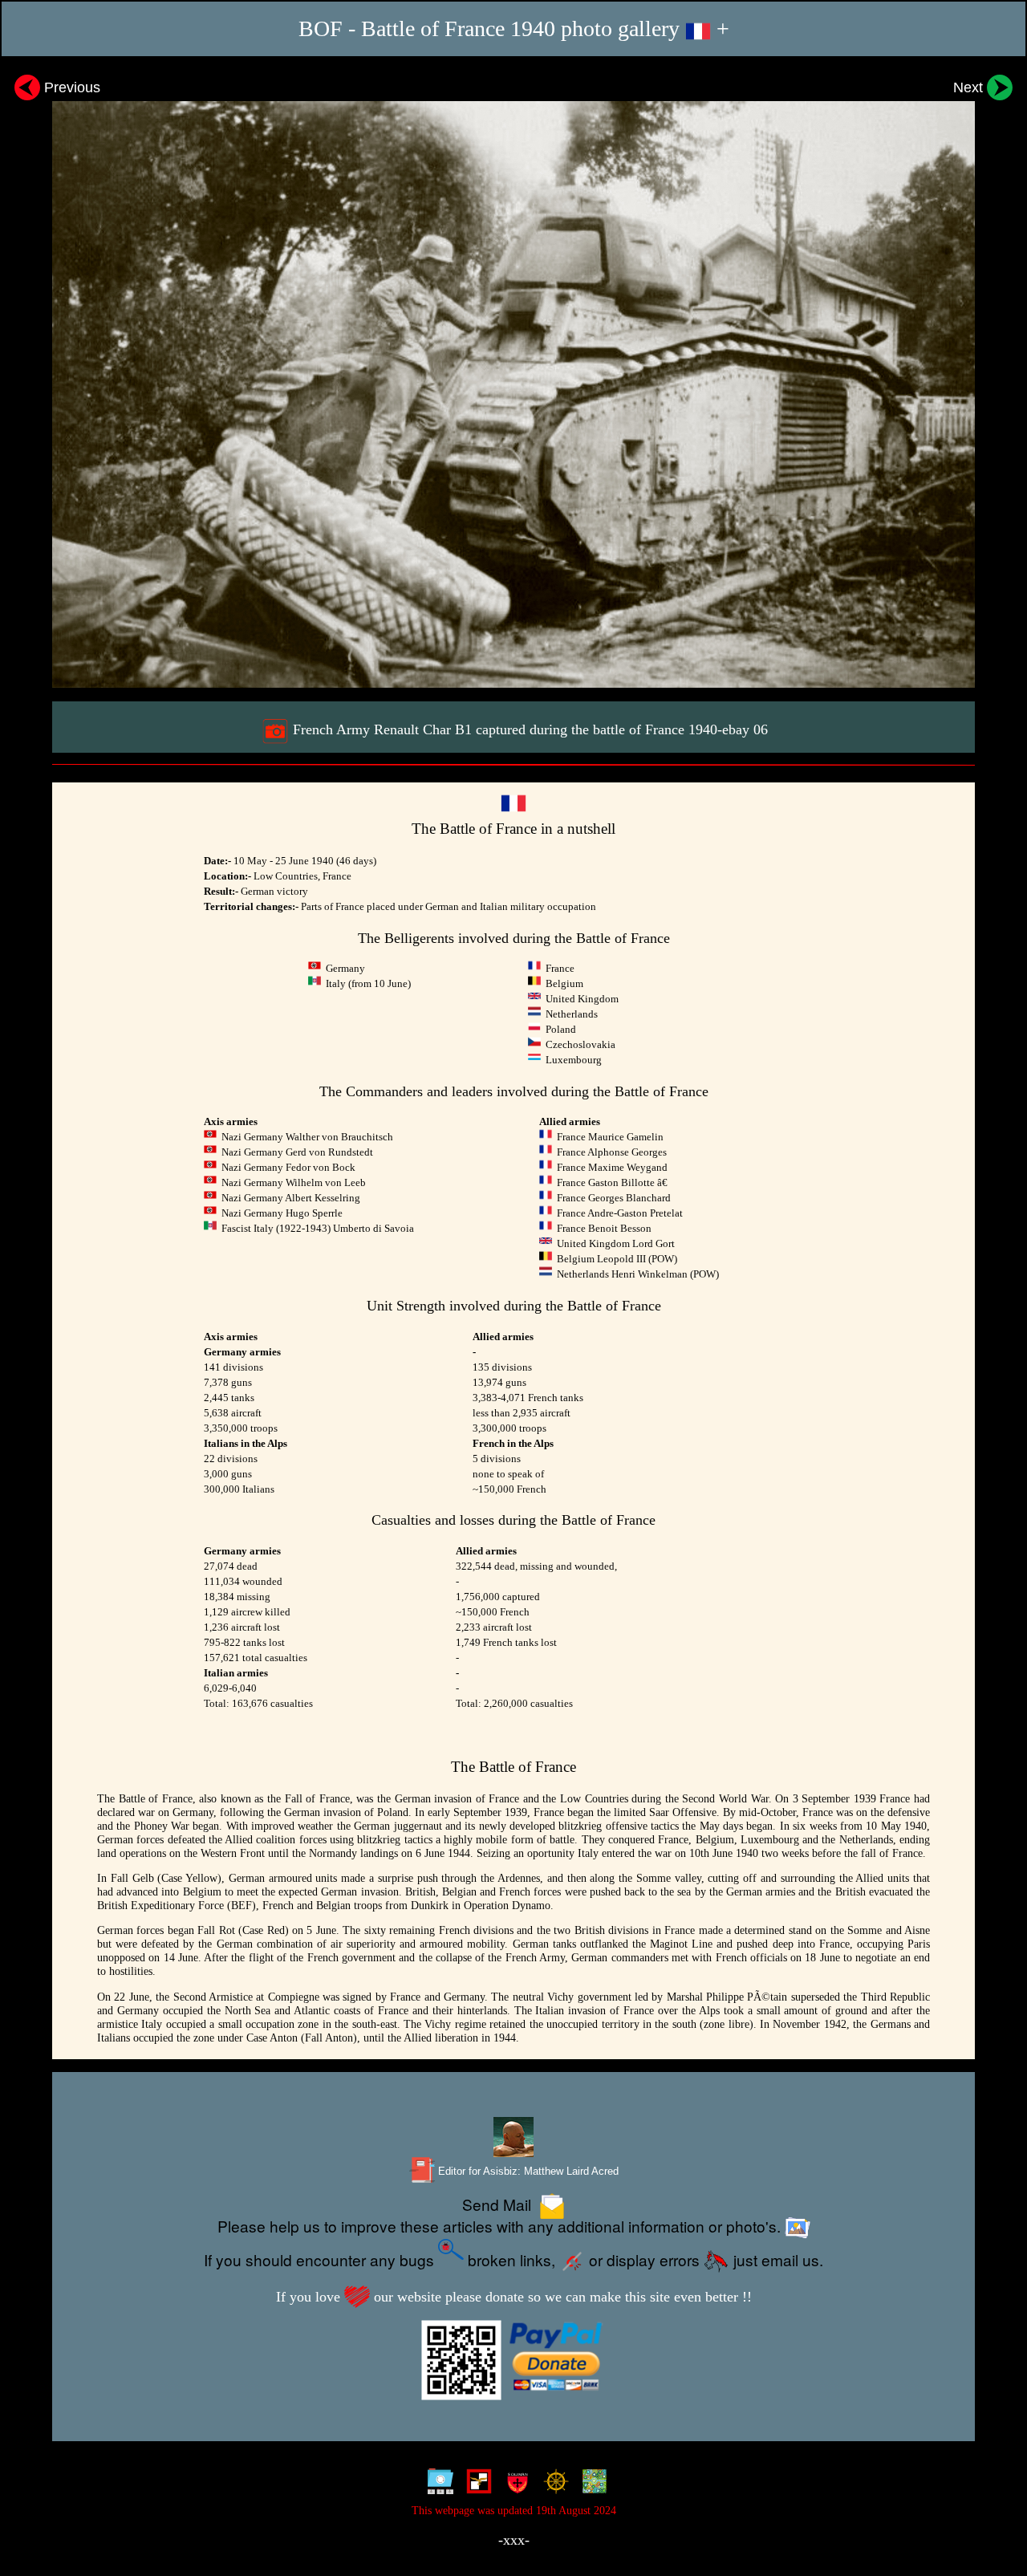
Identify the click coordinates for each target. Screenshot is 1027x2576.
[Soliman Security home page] (514, 2485)
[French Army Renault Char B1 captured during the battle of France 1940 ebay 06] (513, 378)
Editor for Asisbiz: (527, 2171)
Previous (70, 87)
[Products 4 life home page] (591, 2485)
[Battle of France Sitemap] (437, 2485)
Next (970, 87)
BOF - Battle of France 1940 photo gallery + (514, 28)
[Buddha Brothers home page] (552, 2485)
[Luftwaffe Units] (475, 2485)
